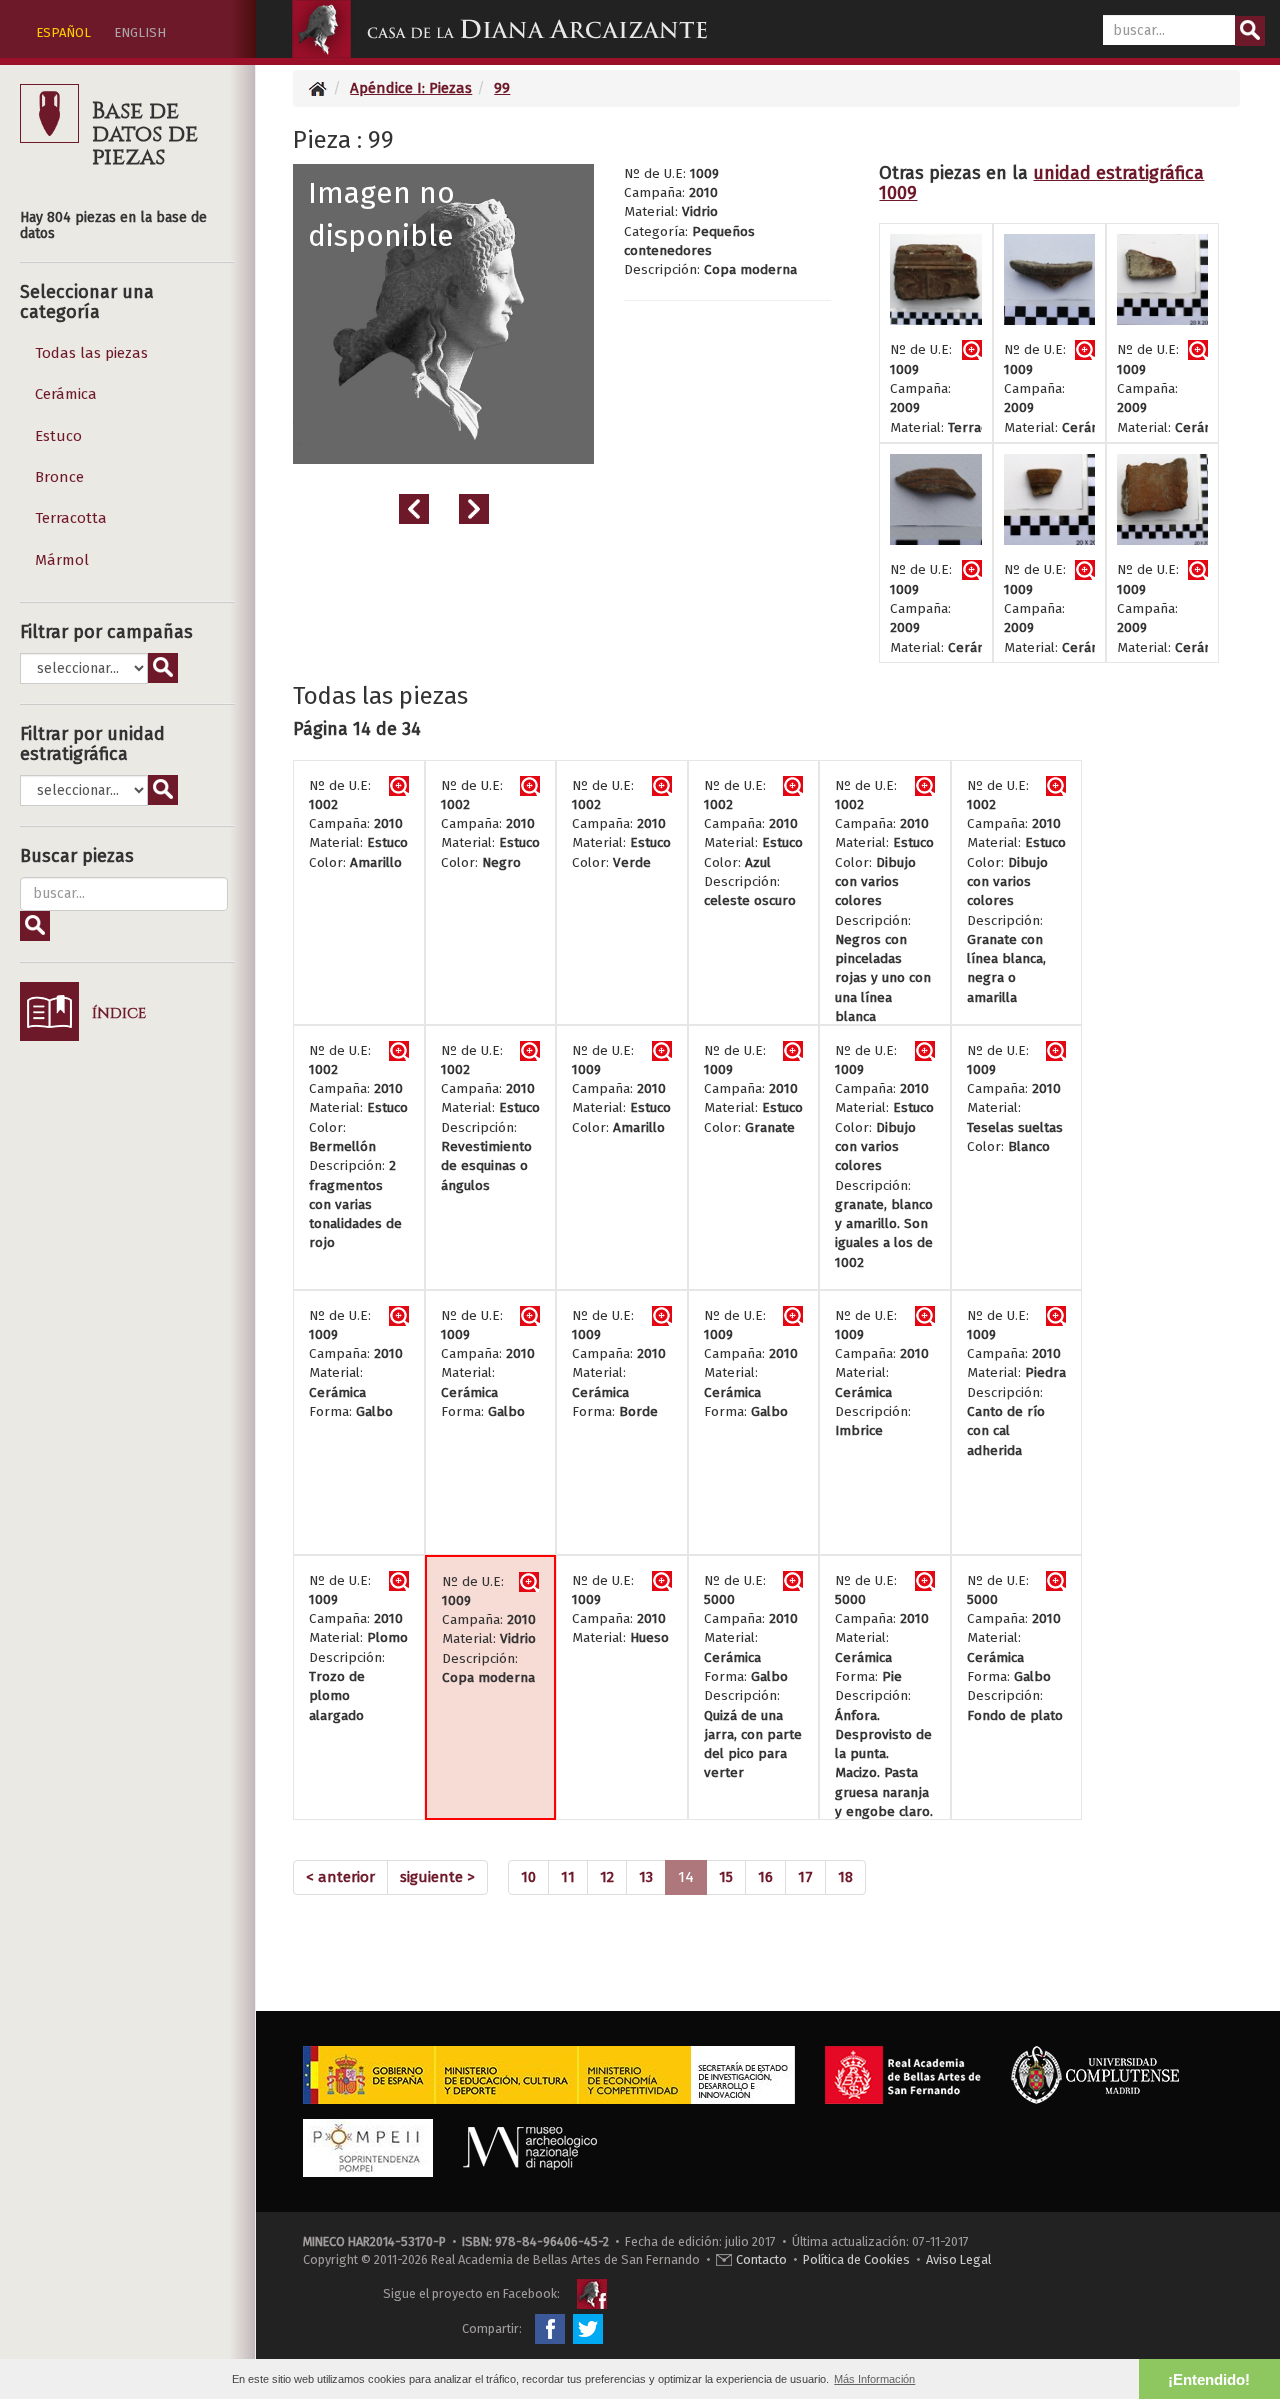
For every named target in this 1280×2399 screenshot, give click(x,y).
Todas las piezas (91, 353)
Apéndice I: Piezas (411, 88)
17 (805, 1877)
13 (646, 1877)
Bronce (59, 477)
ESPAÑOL (63, 32)
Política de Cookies (856, 2259)
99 (502, 88)
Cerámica (66, 394)
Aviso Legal (958, 2259)
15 (726, 1877)
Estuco (58, 436)
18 (845, 1877)
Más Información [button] (874, 2379)
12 (607, 1877)
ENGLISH (140, 32)
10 (528, 1877)
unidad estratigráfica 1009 (1041, 183)
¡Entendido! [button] (1209, 2379)
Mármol (62, 560)
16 (765, 1877)
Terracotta (71, 518)
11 (568, 1877)
